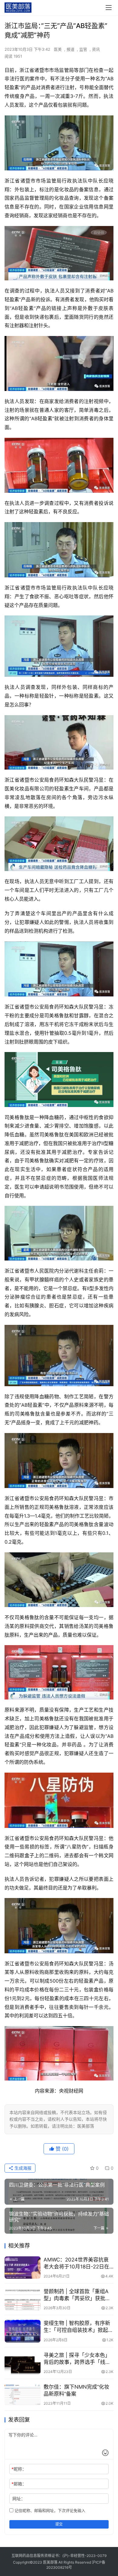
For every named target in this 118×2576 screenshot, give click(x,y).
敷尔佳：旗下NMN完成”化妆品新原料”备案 (76, 2390)
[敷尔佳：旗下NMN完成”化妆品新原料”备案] (23, 2395)
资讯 (96, 49)
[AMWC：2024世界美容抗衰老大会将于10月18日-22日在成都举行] (23, 2268)
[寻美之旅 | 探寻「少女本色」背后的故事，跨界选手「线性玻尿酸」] (23, 2363)
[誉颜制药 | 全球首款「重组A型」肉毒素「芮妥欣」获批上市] (23, 2299)
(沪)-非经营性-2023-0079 (84, 2556)
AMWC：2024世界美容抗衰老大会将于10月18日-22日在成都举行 (76, 2263)
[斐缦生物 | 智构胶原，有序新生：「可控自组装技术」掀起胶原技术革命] (23, 2331)
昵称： (19, 2469)
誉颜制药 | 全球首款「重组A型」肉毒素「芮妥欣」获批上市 (77, 2295)
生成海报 (22, 2168)
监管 (83, 49)
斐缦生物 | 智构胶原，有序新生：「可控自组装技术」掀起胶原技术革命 (78, 2327)
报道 (70, 49)
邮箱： (19, 2484)
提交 (59, 2524)
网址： (19, 2499)
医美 (58, 49)
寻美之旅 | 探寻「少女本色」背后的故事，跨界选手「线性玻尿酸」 (77, 2359)
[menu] (109, 8)
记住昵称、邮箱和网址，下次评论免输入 (49, 2510)
